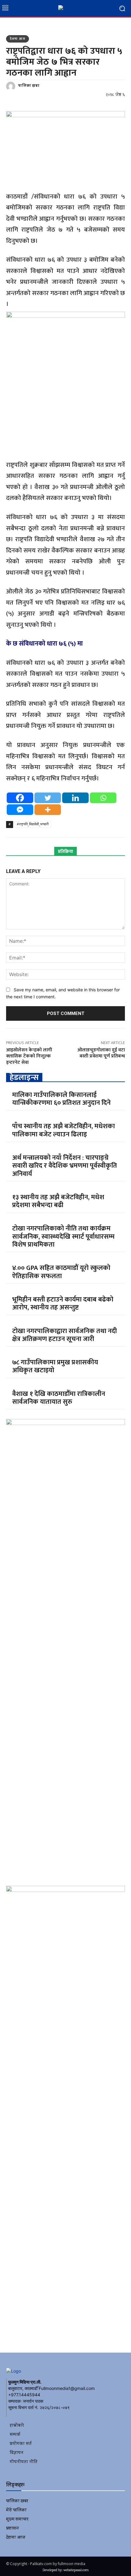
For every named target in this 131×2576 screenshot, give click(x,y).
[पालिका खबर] (12, 86)
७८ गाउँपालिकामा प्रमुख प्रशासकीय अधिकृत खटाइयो (55, 1366)
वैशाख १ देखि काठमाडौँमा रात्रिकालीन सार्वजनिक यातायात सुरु (59, 1398)
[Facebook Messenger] (20, 810)
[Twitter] (48, 798)
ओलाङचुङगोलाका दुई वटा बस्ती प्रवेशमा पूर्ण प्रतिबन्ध (101, 1053)
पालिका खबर (29, 86)
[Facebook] (20, 798)
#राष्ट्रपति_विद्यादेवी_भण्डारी (33, 824)
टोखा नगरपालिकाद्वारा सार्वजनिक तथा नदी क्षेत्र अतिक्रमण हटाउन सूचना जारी (65, 1335)
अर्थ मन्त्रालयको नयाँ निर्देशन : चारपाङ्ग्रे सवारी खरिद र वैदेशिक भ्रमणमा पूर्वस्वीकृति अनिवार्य (65, 1166)
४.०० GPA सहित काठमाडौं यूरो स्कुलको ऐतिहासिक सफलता (61, 1272)
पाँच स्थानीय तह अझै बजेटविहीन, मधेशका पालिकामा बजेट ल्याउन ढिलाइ (64, 1130)
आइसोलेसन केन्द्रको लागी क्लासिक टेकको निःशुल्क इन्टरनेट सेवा (29, 1056)
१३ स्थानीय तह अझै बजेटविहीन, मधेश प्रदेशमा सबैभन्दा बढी (58, 1201)
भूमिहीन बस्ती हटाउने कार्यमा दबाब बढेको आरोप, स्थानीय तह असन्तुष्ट (63, 1303)
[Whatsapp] (103, 798)
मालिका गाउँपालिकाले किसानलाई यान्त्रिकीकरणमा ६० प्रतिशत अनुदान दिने (61, 1099)
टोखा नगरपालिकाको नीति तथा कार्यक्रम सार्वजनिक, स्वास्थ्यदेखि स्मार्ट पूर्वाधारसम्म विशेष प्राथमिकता (63, 1237)
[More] (48, 810)
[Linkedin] (75, 798)
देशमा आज (18, 39)
